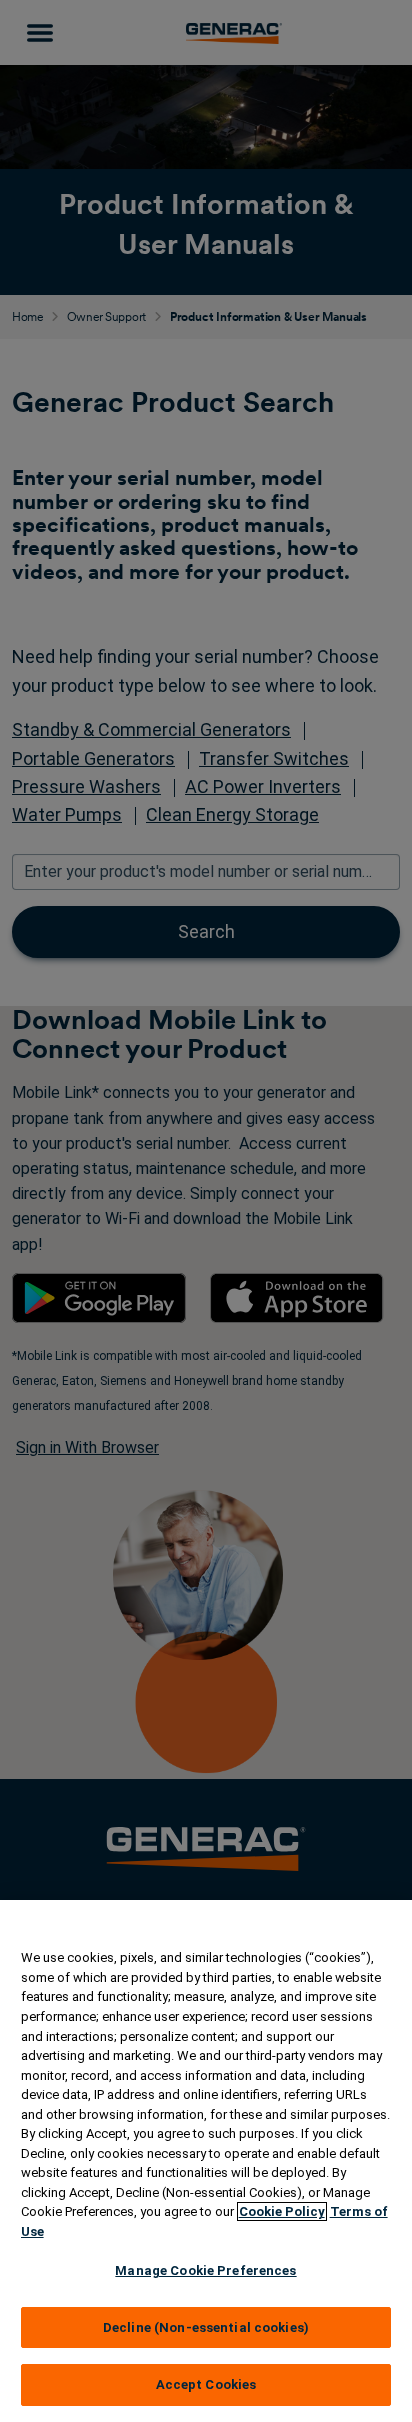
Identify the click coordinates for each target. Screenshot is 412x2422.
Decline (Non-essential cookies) (206, 2327)
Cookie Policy (282, 2211)
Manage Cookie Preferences (205, 2270)
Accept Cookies (206, 2384)
